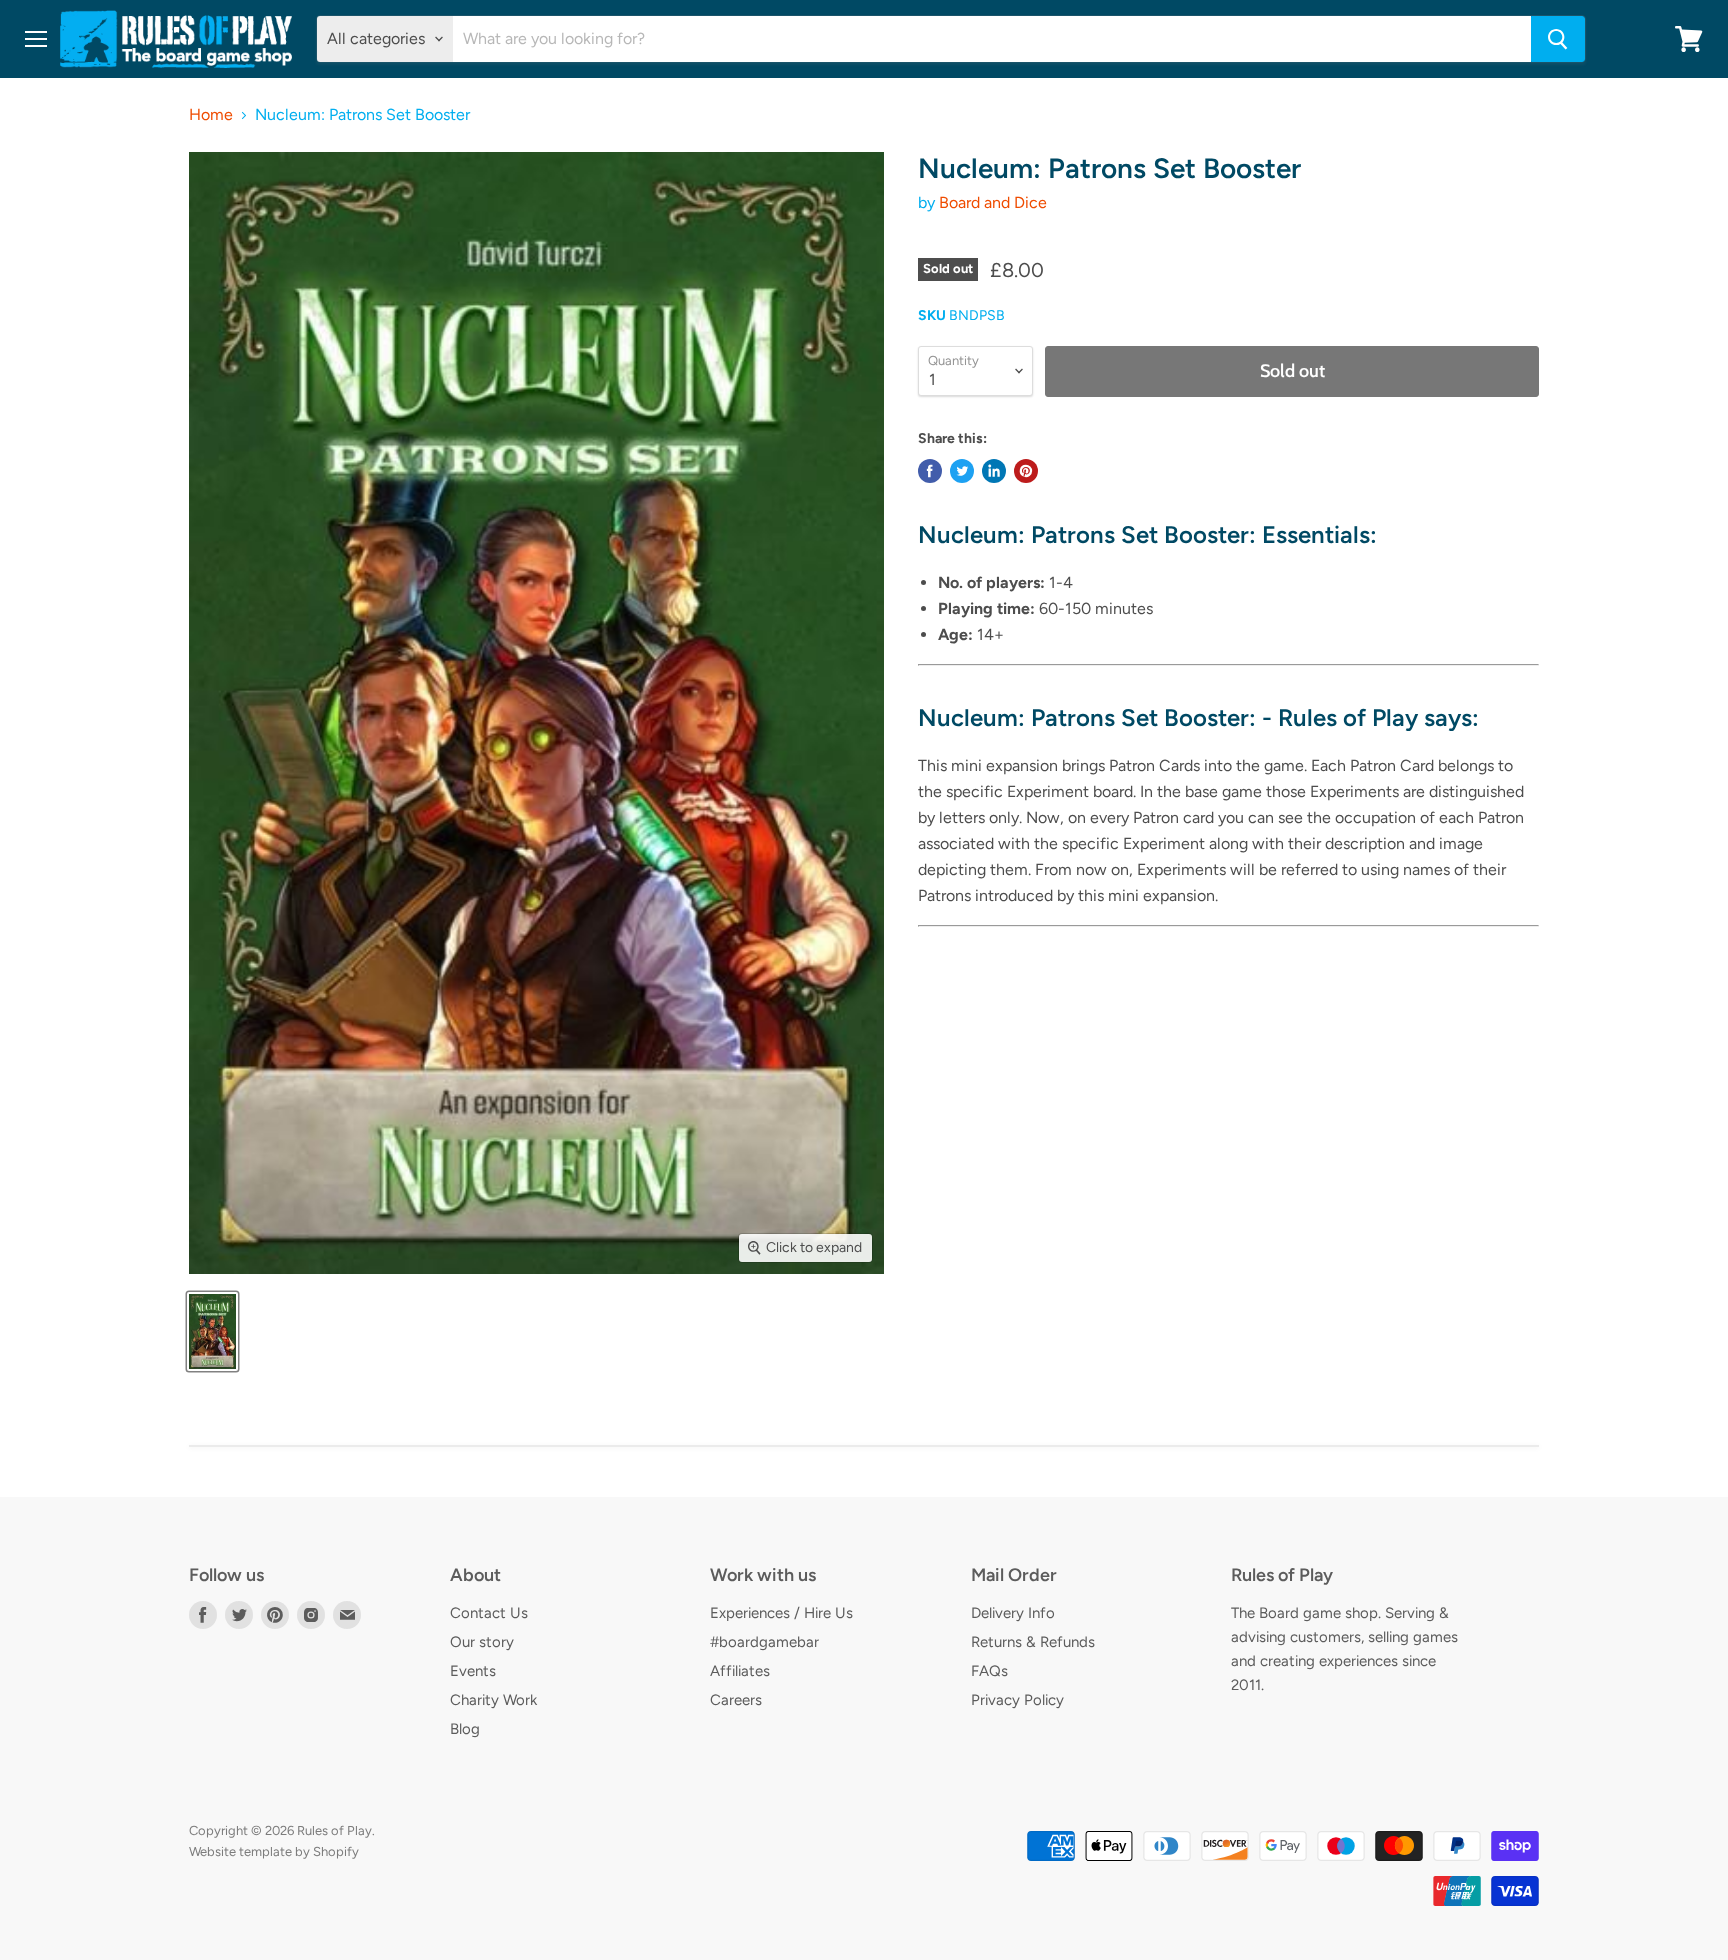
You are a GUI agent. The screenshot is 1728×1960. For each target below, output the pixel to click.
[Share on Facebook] (930, 471)
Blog (465, 1729)
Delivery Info (1013, 1613)
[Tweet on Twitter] (962, 471)
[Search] (1558, 39)
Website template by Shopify (274, 1851)
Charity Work (493, 1700)
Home (211, 115)
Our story (482, 1642)
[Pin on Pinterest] (1026, 471)
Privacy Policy (1017, 1700)
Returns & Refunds (1033, 1642)
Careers (736, 1700)
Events (473, 1671)
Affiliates (740, 1671)
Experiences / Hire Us (781, 1613)
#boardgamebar (764, 1642)
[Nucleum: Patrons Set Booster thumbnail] (212, 1331)
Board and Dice (993, 202)
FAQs (989, 1671)
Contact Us (489, 1613)
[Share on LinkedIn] (994, 471)
